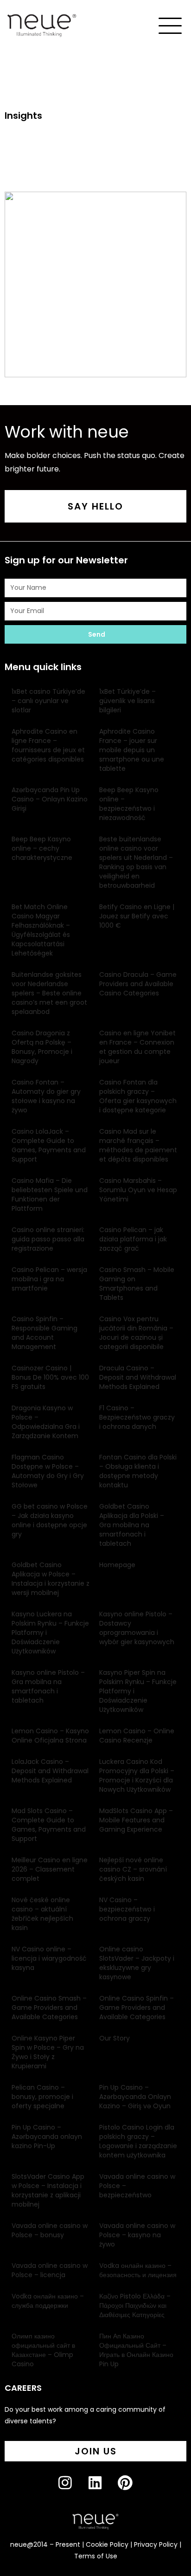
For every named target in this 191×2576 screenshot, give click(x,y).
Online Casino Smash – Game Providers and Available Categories (49, 2008)
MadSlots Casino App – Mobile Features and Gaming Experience (136, 1820)
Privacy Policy (156, 2544)
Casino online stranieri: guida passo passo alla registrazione (48, 1239)
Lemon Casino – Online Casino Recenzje (137, 1736)
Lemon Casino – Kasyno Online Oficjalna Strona (50, 1736)
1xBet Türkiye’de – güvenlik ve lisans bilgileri (127, 701)
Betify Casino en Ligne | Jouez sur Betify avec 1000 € (137, 916)
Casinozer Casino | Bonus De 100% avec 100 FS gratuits (50, 1377)
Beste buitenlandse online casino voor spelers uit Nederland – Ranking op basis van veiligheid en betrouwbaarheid (136, 862)
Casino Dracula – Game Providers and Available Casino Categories (138, 984)
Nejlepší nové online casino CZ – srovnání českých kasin (133, 1869)
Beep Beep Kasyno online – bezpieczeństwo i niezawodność (129, 804)
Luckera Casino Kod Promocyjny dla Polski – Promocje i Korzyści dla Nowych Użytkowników (137, 1775)
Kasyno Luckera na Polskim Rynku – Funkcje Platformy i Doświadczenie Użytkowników (50, 1633)
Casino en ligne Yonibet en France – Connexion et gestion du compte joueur (137, 1047)
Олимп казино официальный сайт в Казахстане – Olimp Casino (43, 2350)
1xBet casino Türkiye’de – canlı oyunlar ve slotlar (48, 701)
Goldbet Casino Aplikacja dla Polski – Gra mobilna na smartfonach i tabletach (132, 1525)
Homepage (117, 1565)
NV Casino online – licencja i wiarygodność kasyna (49, 1958)
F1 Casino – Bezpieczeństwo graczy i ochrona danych (137, 1417)
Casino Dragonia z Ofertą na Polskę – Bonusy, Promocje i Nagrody (42, 1047)
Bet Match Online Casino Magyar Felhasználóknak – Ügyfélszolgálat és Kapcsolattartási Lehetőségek (41, 930)
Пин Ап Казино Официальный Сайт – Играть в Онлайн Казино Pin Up (136, 2350)
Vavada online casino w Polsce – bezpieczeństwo (137, 2186)
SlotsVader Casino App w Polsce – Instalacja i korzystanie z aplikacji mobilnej (48, 2190)
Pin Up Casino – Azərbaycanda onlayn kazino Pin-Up (47, 2137)
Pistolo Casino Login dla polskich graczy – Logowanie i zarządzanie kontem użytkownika (138, 2141)
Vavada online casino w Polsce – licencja (50, 2270)
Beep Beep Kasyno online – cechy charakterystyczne (42, 848)
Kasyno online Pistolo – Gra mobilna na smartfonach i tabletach (48, 1686)
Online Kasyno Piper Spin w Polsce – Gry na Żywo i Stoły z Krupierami (48, 2052)
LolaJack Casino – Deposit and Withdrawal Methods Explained (50, 1771)
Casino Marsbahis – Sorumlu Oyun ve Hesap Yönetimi (138, 1190)
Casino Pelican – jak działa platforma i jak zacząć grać (133, 1239)
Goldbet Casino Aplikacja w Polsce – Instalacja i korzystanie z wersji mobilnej (51, 1579)
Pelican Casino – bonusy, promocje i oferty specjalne (42, 2097)
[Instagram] (73, 2490)
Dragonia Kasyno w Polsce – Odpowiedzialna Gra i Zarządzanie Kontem (46, 1422)
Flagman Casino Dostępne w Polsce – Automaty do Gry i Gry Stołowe (48, 1471)
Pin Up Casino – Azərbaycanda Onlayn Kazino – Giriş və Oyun (135, 2097)
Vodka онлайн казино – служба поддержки (48, 2301)
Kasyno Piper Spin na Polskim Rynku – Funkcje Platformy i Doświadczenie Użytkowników (138, 1691)
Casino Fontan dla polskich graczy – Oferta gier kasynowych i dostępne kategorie (138, 1096)
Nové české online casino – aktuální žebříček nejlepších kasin (42, 1914)
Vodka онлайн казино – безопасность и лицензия (138, 2270)
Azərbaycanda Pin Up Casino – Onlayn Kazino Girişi (50, 799)
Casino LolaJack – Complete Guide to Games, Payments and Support (49, 1145)
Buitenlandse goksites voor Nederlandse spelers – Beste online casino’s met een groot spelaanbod (49, 993)
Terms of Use (96, 2556)
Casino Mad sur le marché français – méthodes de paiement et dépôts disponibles (138, 1145)
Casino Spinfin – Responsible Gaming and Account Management (45, 1333)
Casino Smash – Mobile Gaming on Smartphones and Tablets (137, 1284)
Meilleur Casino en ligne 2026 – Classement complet (50, 1869)
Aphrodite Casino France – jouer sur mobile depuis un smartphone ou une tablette (132, 750)
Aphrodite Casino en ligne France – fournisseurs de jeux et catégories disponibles (48, 745)
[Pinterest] (133, 2490)
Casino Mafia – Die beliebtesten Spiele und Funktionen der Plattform (50, 1194)
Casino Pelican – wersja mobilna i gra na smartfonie (49, 1279)
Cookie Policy (107, 2544)
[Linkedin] (103, 2490)
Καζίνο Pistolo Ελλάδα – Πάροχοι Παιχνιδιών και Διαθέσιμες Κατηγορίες (135, 2305)
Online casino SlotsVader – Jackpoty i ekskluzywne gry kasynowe (137, 1963)
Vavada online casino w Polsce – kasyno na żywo (137, 2235)
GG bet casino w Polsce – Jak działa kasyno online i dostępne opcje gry (50, 1520)
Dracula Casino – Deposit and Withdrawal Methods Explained (138, 1377)
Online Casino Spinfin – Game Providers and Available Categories (137, 2008)
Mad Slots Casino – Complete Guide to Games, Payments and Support (49, 1825)
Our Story (115, 2038)
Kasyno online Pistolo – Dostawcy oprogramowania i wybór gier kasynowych (137, 1628)
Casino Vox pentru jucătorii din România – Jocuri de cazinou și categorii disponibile (136, 1333)
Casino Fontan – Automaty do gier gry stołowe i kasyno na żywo (46, 1096)
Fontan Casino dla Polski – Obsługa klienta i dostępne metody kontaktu (138, 1471)
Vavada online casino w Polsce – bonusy (50, 2230)
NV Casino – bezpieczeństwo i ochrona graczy (127, 1909)
